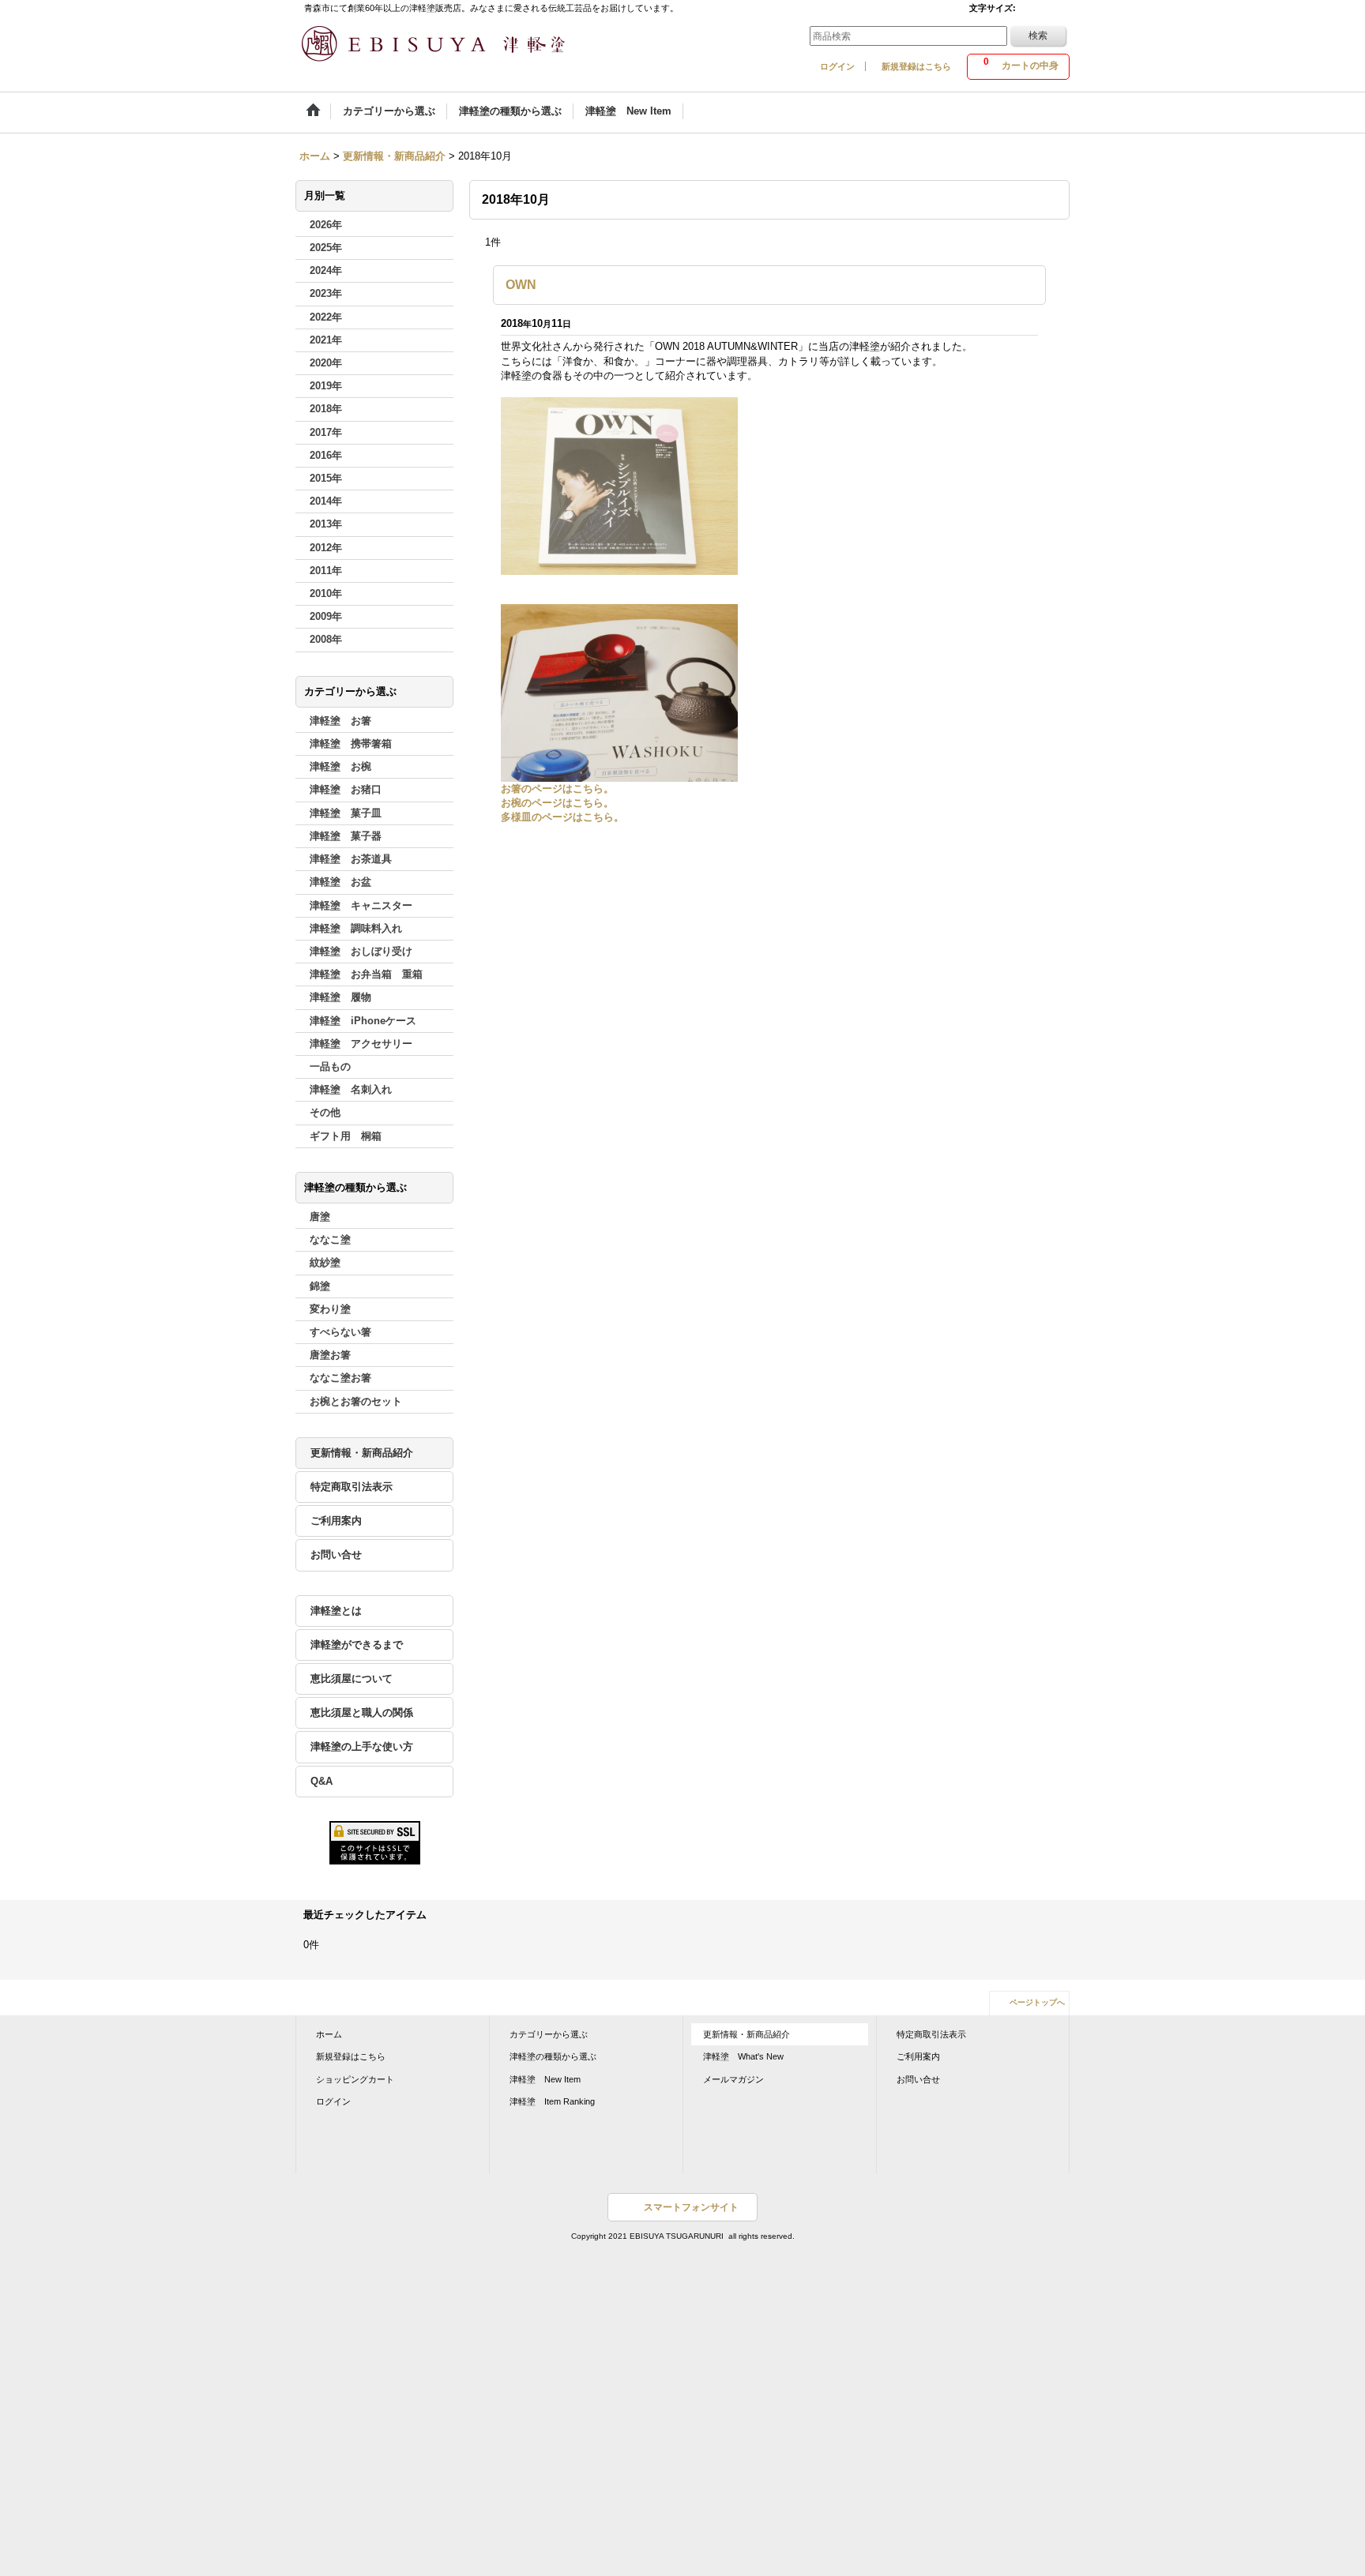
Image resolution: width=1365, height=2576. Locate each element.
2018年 (326, 409)
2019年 (326, 386)
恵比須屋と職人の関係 (362, 1712)
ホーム (329, 2034)
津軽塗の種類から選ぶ (553, 2056)
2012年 (326, 548)
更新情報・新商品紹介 (362, 1453)
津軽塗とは (336, 1611)
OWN (521, 285)
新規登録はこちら (916, 66)
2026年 (326, 225)
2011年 (326, 571)
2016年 (326, 455)
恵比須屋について (352, 1679)
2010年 (326, 593)
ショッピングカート (355, 2079)
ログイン (837, 66)
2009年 (326, 616)
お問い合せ (336, 1555)
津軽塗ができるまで (357, 1645)
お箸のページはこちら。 (557, 789)
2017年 (326, 432)
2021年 (326, 340)
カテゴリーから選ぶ (549, 2034)
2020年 (326, 363)
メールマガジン (733, 2079)
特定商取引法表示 (352, 1487)
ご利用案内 (336, 1521)
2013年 (326, 524)
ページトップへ (1037, 2002)
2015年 (326, 478)
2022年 (326, 317)
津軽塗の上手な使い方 (362, 1746)
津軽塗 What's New (743, 2056)
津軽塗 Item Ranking (552, 2101)
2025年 (326, 248)
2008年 (326, 639)
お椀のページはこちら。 (557, 803)
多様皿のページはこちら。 (562, 817)
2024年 (326, 270)
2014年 (326, 501)
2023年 (326, 293)
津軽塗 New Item (545, 2079)
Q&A (322, 1781)
